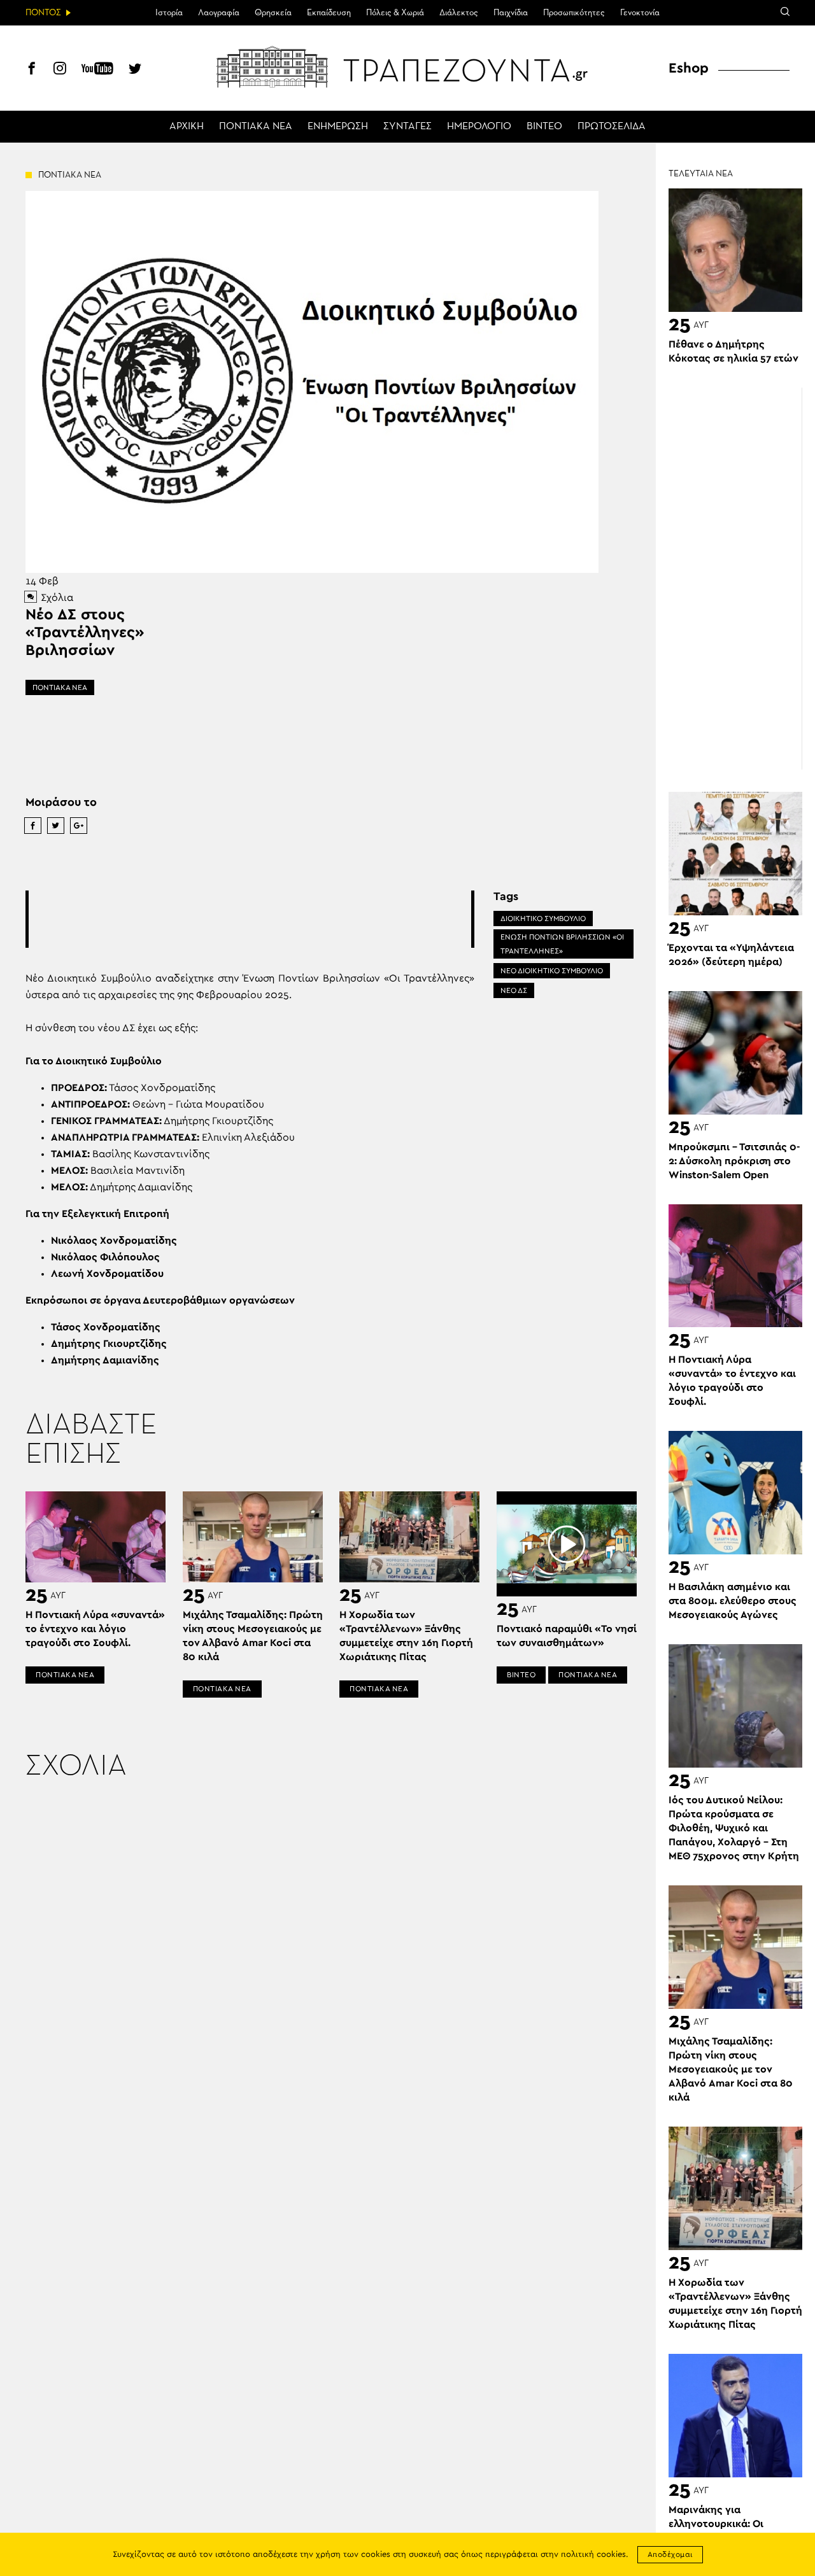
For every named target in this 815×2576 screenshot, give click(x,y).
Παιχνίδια (511, 13)
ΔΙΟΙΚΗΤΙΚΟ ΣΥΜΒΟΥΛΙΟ (543, 918)
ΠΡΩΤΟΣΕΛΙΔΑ (612, 127)
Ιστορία (169, 13)
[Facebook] (32, 70)
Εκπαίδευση (329, 13)
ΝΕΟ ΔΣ (514, 990)
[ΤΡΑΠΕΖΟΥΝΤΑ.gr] (407, 67)
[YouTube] (97, 70)
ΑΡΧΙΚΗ (187, 127)
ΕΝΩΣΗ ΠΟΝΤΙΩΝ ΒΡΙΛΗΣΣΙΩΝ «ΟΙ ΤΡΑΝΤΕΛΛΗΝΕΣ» (562, 944)
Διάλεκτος (459, 13)
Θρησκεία (273, 13)
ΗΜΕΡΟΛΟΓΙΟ (479, 127)
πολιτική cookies (593, 2555)
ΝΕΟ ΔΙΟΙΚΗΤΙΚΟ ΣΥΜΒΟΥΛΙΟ (552, 971)
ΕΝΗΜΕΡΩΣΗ (338, 127)
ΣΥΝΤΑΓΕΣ (407, 127)
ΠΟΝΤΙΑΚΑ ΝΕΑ (256, 127)
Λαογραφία (219, 13)
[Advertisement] (260, 919)
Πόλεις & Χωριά (395, 13)
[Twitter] (135, 70)
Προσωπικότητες (574, 13)
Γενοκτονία (640, 13)
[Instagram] (60, 70)
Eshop (689, 68)
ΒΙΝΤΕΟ (544, 127)
